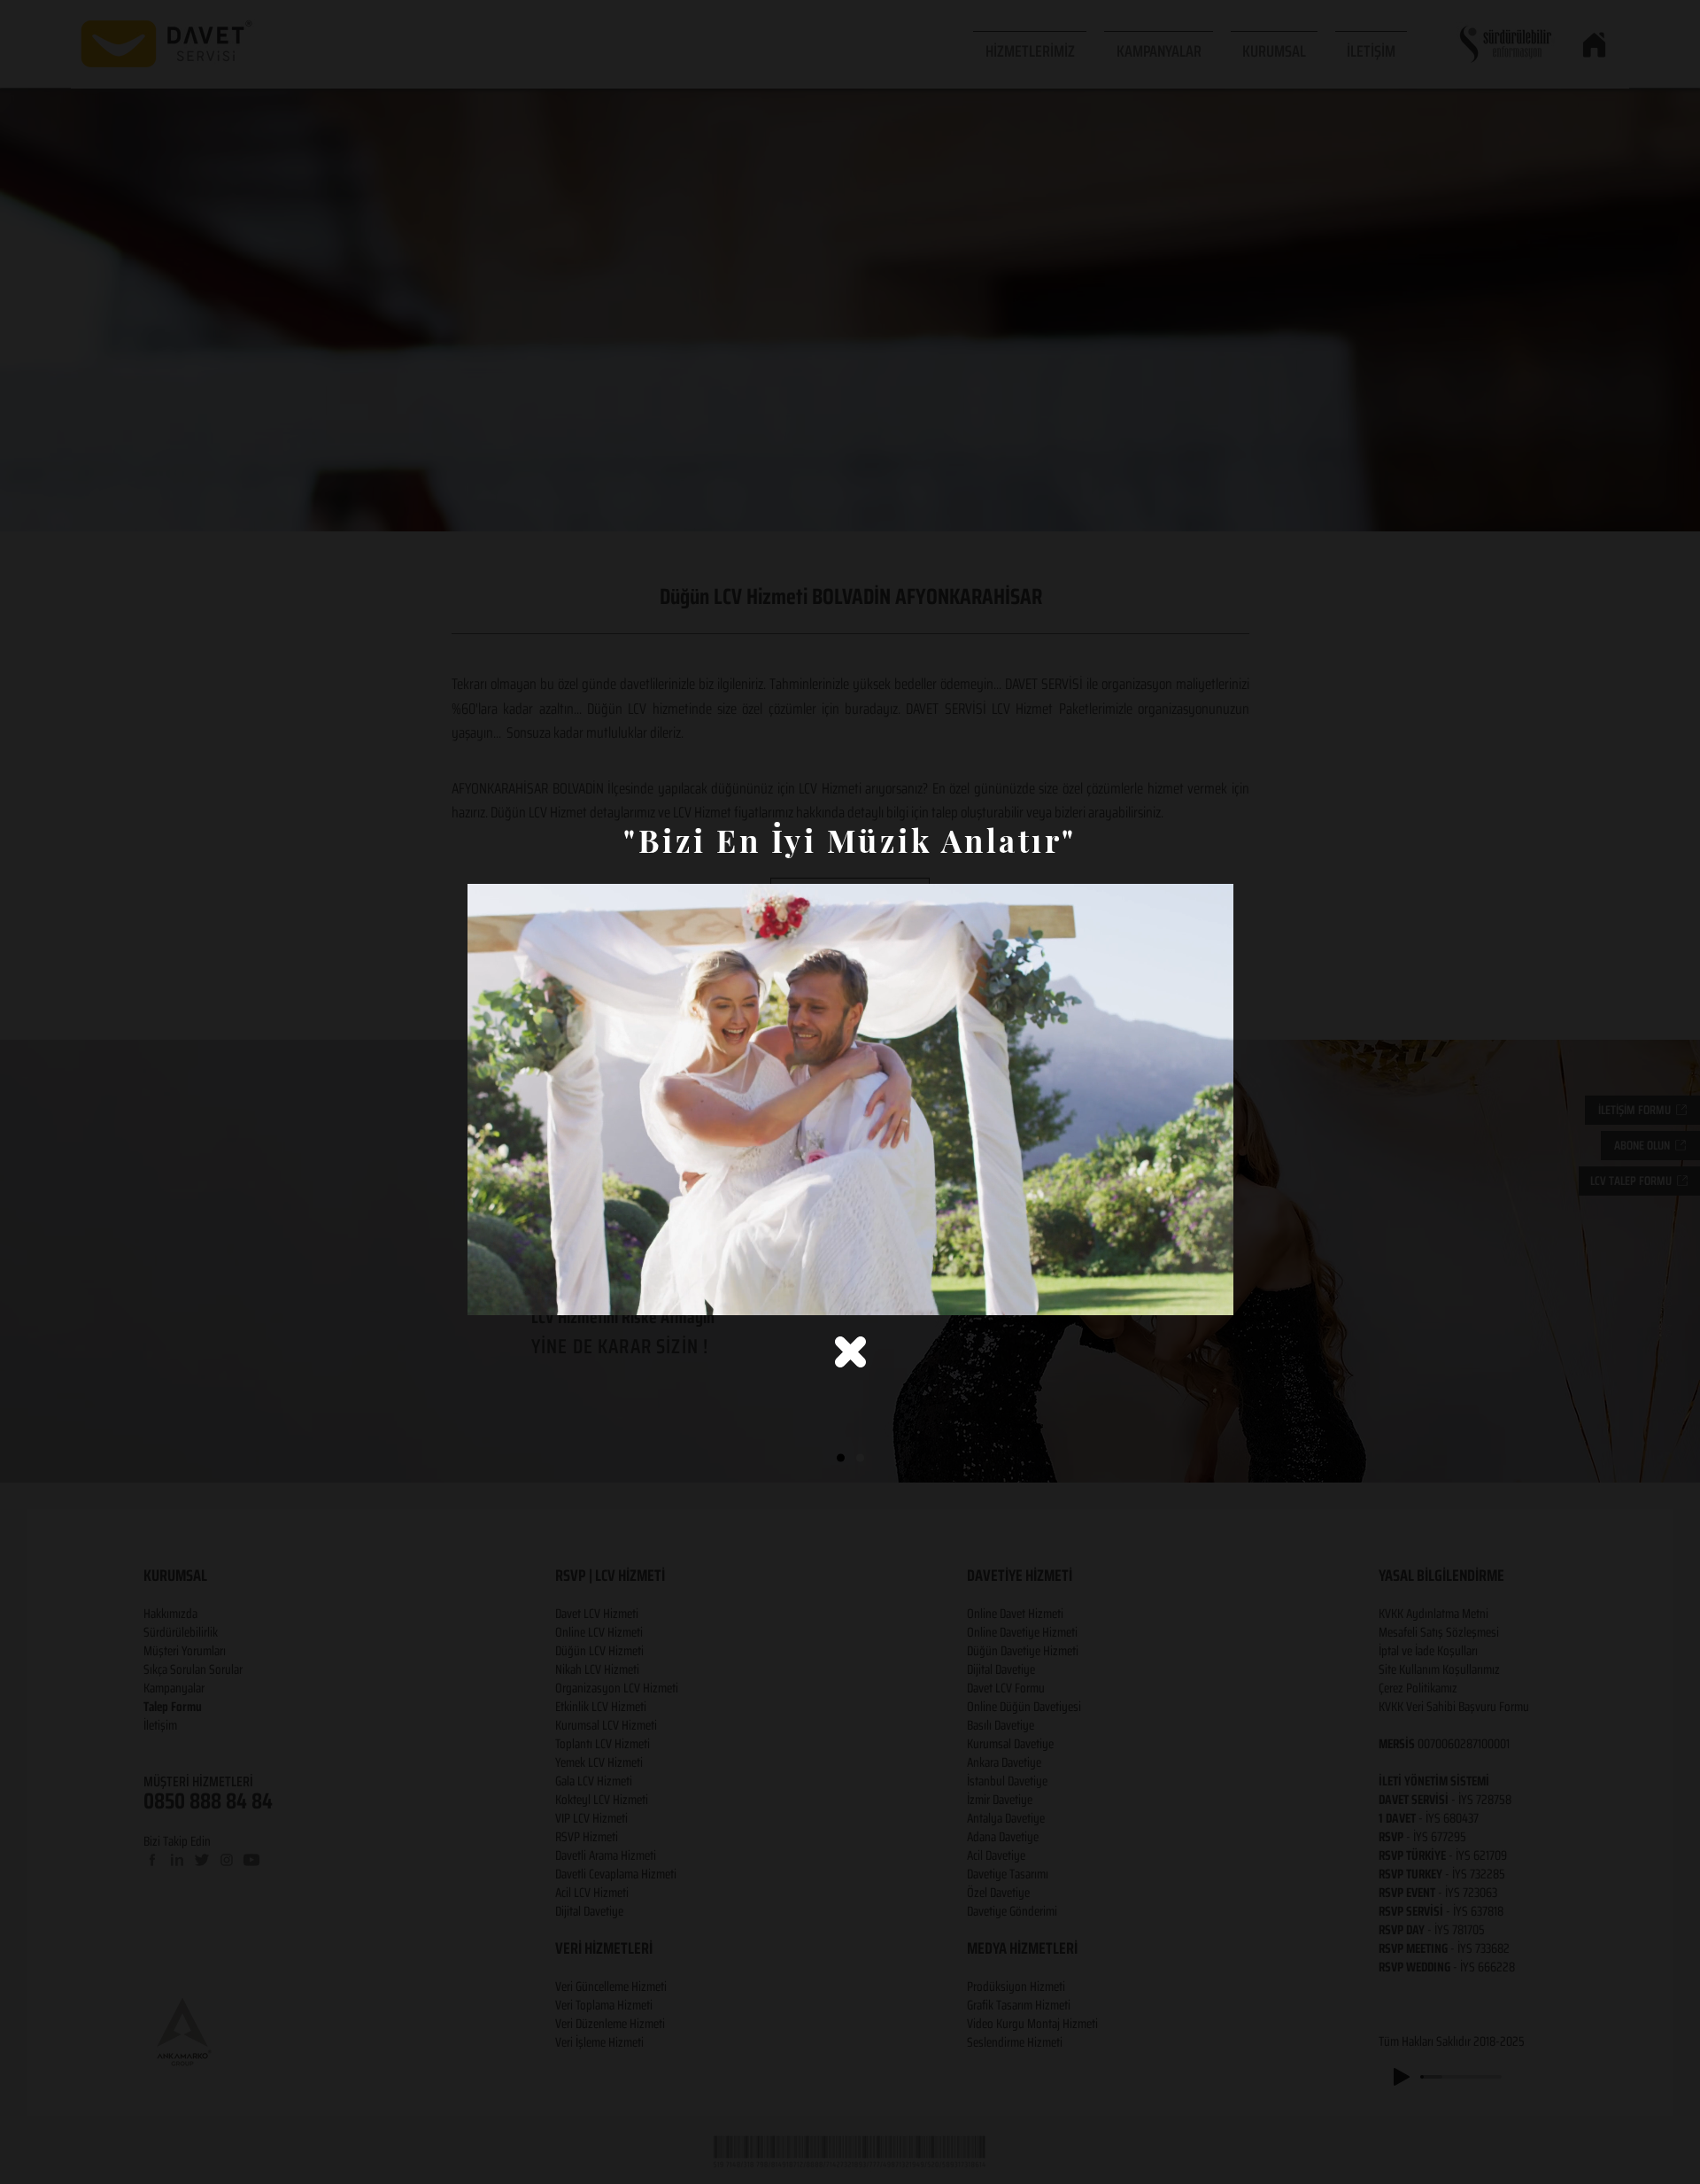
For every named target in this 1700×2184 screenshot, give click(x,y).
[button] (850, 1352)
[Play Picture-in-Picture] (1179, 1291)
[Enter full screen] (1209, 1291)
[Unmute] (521, 1291)
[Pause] (491, 1291)
